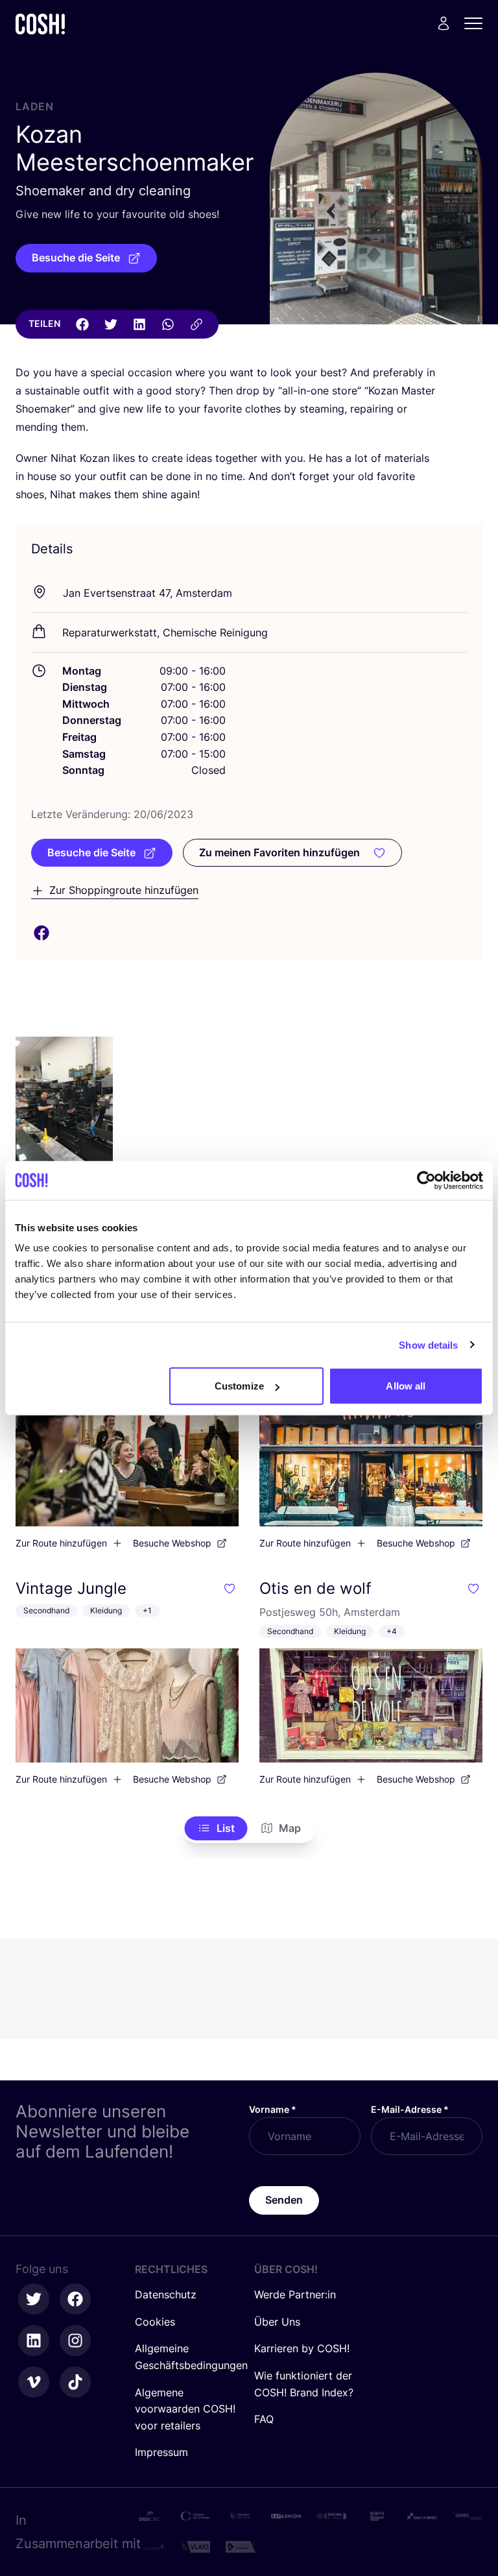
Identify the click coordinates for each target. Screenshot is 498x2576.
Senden (284, 2200)
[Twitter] (111, 324)
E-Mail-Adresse (410, 2109)
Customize (239, 1386)
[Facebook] (82, 324)
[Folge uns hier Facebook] (75, 2299)
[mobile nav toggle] (477, 23)
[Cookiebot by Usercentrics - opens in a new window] (426, 1180)
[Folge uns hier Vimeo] (34, 2382)
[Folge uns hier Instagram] (75, 2341)
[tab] (216, 1829)
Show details (428, 1344)
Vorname (273, 2109)
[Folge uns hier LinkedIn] (34, 2341)
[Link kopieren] (196, 324)
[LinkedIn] (139, 324)
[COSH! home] (40, 24)
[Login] (444, 23)
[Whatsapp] (168, 324)
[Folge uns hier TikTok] (75, 2382)
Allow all (406, 1386)
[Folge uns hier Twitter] (34, 2299)
